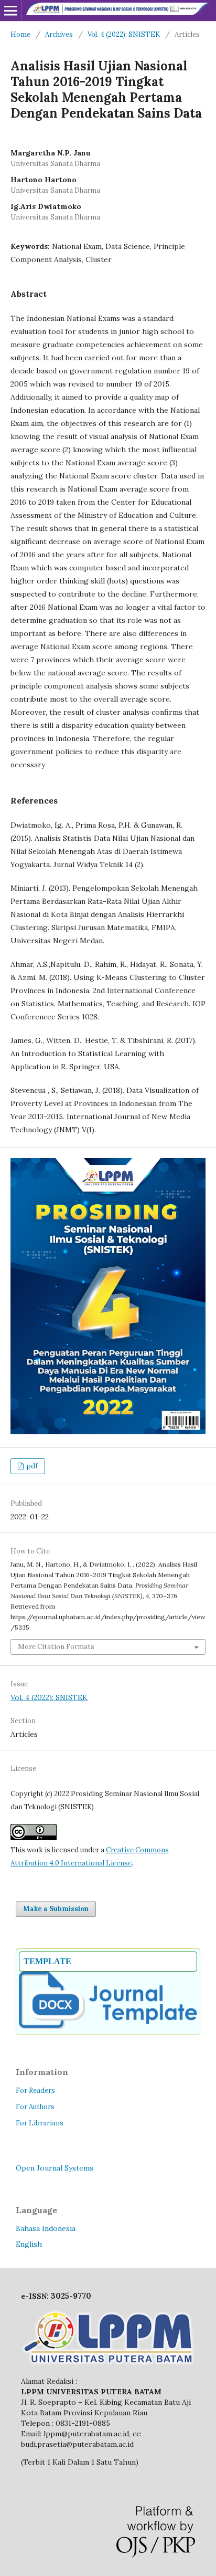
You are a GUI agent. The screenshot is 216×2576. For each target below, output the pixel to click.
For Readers (35, 2090)
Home (20, 34)
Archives (59, 34)
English (29, 2244)
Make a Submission (56, 1909)
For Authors (35, 2107)
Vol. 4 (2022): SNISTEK (124, 34)
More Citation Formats (56, 1647)
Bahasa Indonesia (46, 2228)
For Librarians (40, 2123)
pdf (31, 1466)
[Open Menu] (10, 11)
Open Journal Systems (55, 2168)
